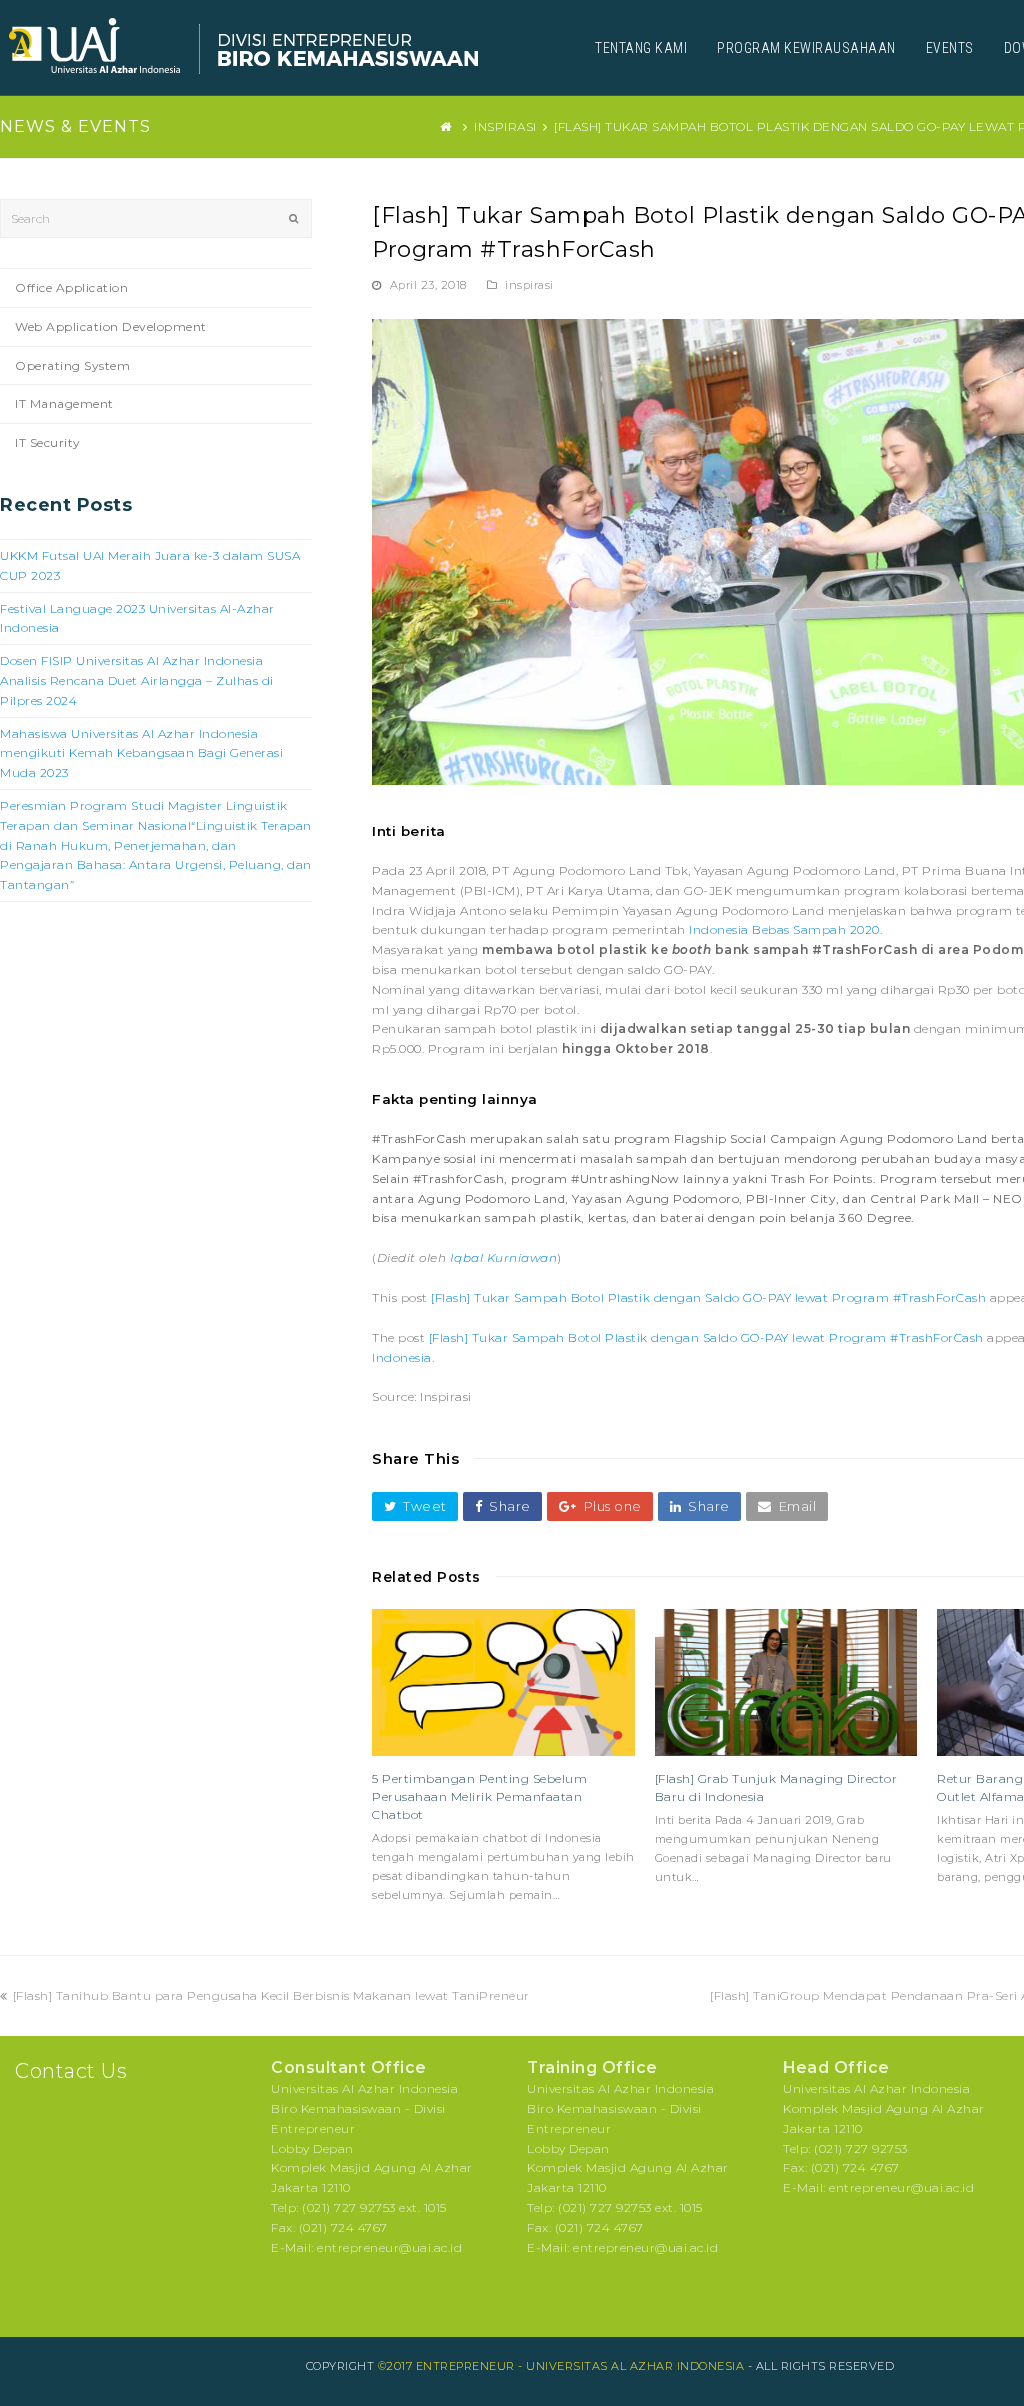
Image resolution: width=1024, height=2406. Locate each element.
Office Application (71, 287)
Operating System (72, 365)
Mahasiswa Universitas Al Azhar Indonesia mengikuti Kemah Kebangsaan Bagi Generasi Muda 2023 (141, 753)
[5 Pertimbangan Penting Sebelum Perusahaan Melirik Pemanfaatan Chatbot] (503, 1683)
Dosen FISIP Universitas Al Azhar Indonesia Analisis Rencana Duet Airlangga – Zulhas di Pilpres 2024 (137, 680)
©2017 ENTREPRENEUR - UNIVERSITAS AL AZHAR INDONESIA (561, 2366)
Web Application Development (111, 326)
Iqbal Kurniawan (504, 1257)
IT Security (48, 442)
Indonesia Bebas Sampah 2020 (784, 929)
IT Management (64, 403)
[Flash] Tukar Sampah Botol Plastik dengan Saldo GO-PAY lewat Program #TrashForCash (708, 1297)
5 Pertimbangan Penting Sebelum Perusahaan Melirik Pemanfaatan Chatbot (479, 1796)
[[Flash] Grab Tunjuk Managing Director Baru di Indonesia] (786, 1683)
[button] (415, 1506)
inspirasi (529, 285)
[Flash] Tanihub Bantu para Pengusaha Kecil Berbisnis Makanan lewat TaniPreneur (271, 1995)
